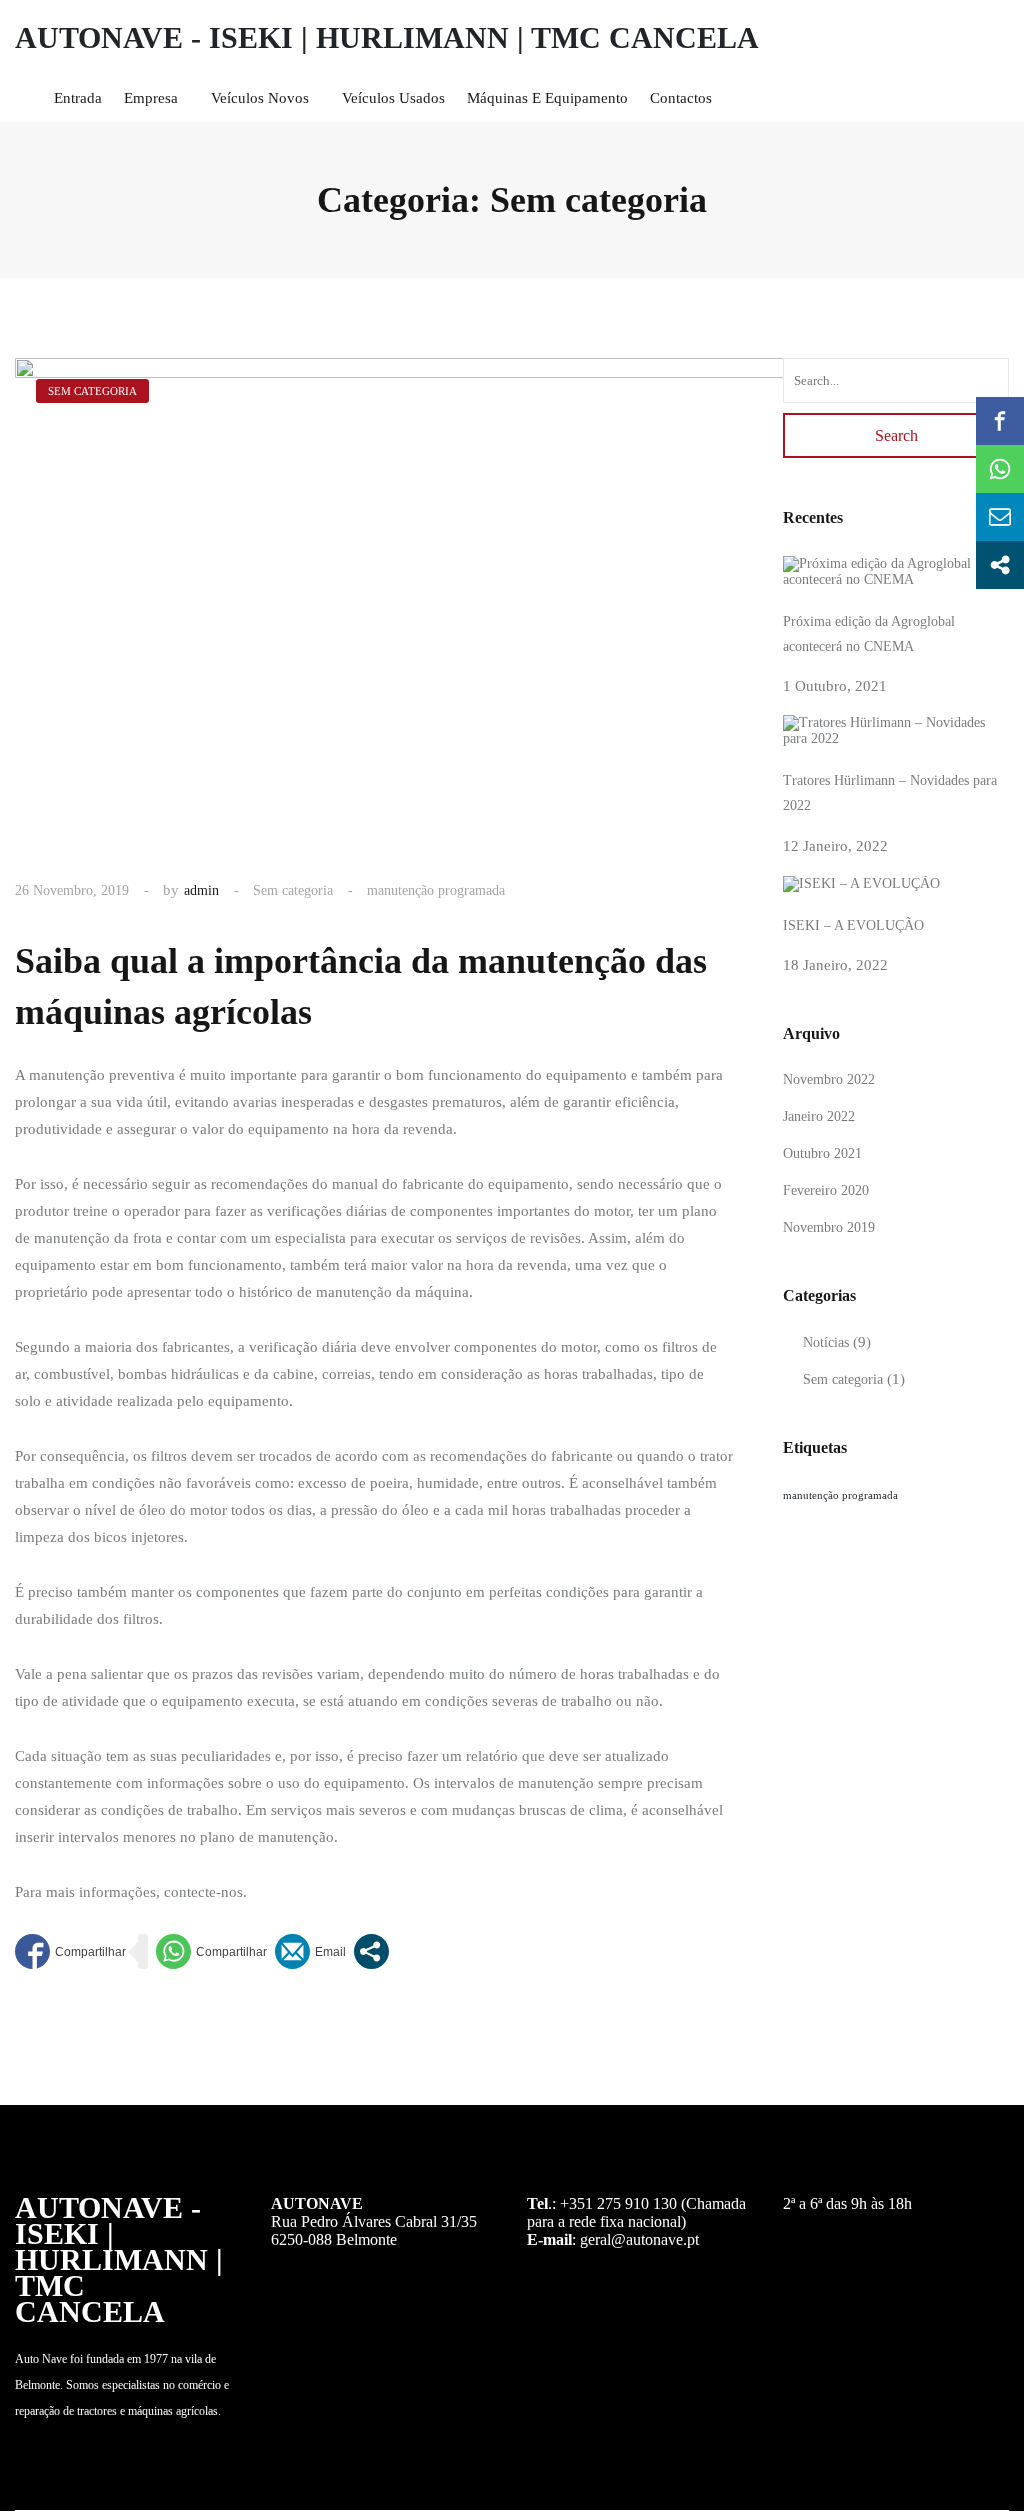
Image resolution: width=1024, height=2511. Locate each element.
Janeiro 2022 (819, 1116)
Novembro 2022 (829, 1079)
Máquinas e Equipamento (547, 98)
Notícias (826, 1342)
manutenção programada (436, 890)
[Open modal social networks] (371, 1951)
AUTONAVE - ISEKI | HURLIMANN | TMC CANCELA (387, 37)
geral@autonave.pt (639, 2239)
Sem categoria (293, 890)
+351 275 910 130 (618, 2203)
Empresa (151, 98)
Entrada (78, 98)
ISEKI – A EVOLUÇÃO (853, 925)
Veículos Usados (393, 98)
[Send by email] (310, 1951)
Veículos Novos (260, 98)
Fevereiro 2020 (826, 1190)
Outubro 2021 (822, 1153)
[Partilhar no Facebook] (70, 1951)
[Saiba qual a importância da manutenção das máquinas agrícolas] (450, 601)
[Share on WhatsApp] (211, 1951)
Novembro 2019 (829, 1227)
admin (201, 890)
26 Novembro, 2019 (72, 890)
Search (896, 435)
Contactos (681, 98)
